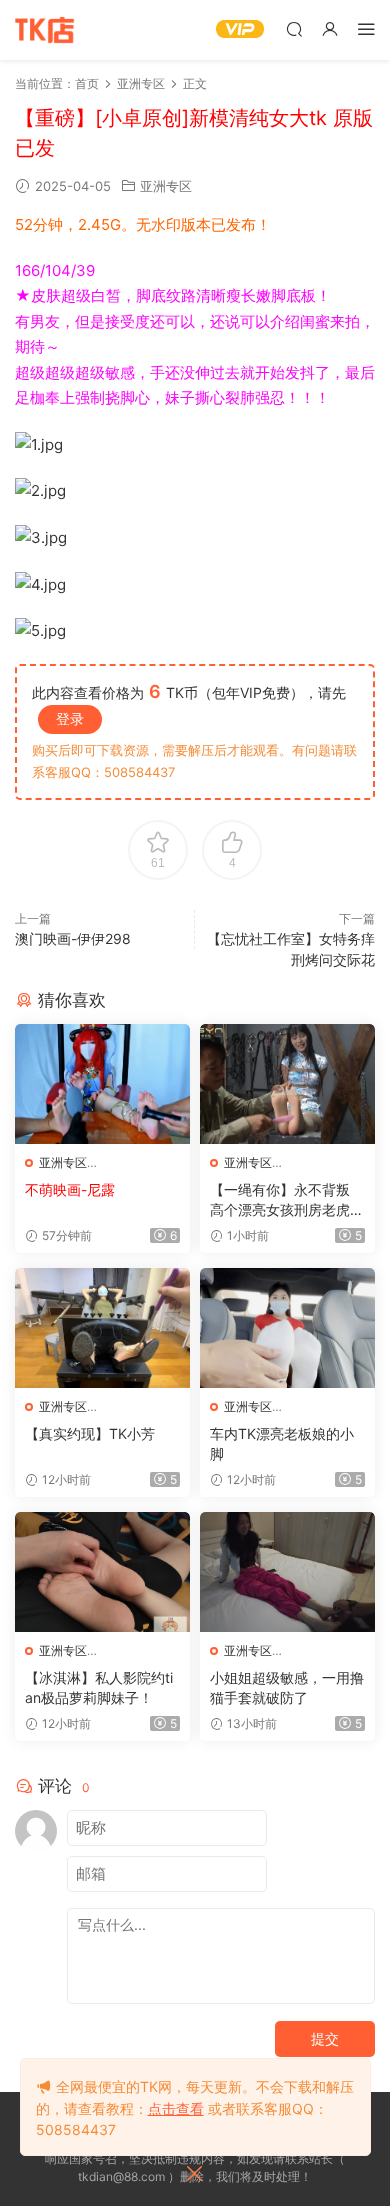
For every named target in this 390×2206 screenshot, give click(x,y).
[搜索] (294, 28)
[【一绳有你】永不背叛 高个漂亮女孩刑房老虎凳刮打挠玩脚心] (287, 1084)
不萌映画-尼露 (70, 1189)
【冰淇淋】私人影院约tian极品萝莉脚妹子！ (99, 1687)
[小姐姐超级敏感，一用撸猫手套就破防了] (287, 1572)
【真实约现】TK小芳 (90, 1433)
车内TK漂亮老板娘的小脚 (282, 1443)
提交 (325, 2038)
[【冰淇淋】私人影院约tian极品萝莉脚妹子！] (102, 1572)
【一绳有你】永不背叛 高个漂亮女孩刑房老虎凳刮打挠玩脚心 (287, 1200)
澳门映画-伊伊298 (73, 938)
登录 (70, 718)
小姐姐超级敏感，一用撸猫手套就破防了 (287, 1687)
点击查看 (176, 2108)
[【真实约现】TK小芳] (102, 1328)
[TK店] (45, 30)
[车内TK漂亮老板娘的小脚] (287, 1328)
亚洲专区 (166, 186)
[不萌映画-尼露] (102, 1084)
